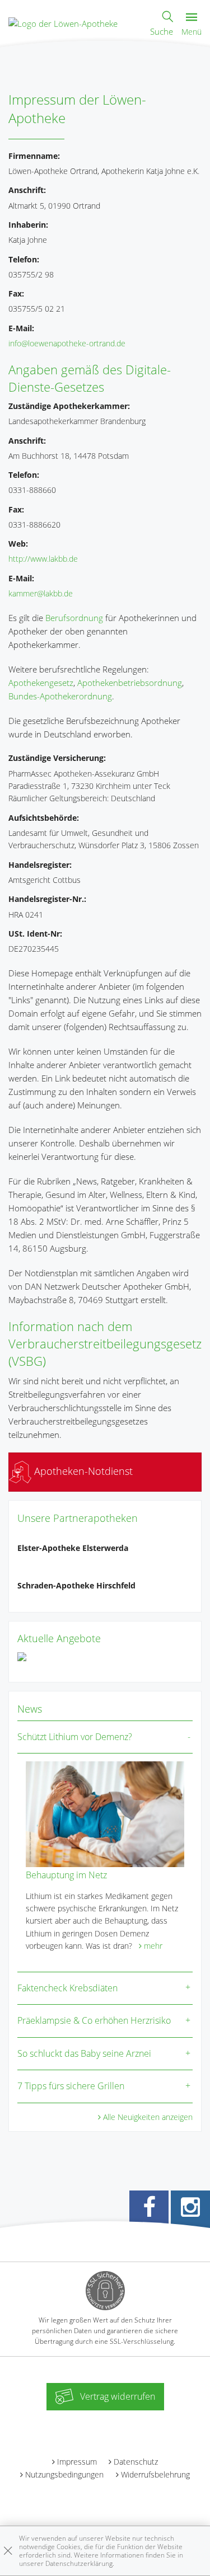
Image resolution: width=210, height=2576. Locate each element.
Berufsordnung (74, 618)
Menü (192, 32)
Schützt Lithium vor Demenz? (75, 1737)
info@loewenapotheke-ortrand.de (67, 343)
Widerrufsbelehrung (155, 2474)
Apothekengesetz (41, 683)
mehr (153, 1946)
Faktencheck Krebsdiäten (67, 1988)
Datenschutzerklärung (79, 2563)
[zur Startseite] (63, 22)
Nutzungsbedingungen (64, 2474)
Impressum (77, 2462)
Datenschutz (136, 2462)
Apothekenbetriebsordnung (130, 683)
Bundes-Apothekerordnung (60, 696)
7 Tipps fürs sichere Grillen (71, 2086)
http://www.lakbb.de (43, 559)
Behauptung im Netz (66, 1875)
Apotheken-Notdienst (82, 1471)
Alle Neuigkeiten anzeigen (148, 2117)
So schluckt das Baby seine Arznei (84, 2053)
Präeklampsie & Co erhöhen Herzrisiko (94, 2020)
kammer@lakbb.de (41, 593)
